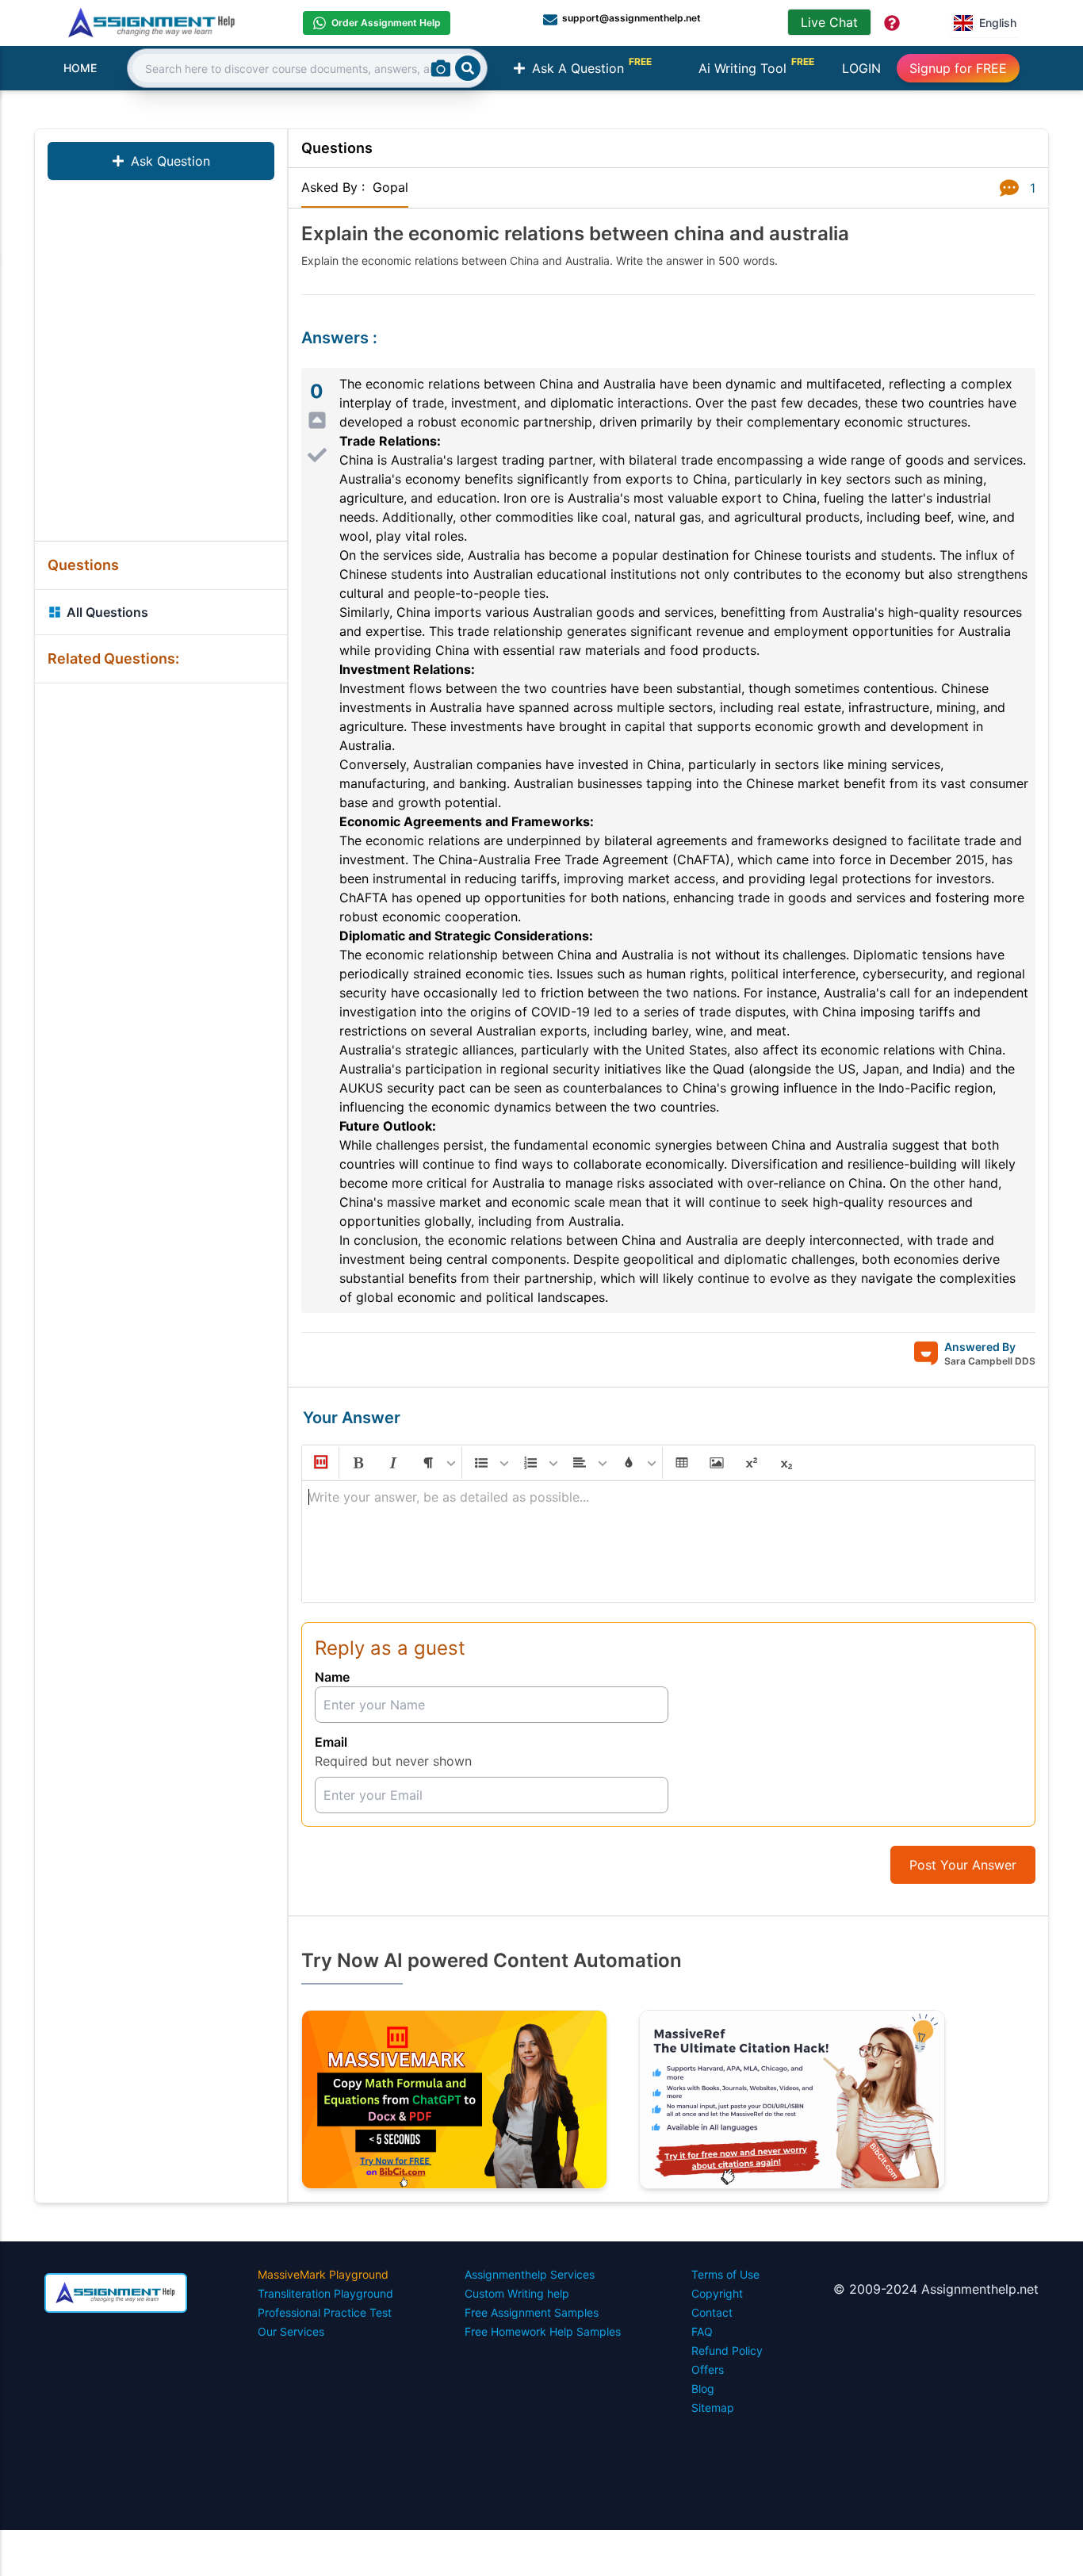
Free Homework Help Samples (543, 2331)
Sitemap (713, 2408)
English (998, 23)
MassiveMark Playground (323, 2274)
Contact (712, 2312)
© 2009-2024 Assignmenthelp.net (936, 2289)
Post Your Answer (963, 1865)
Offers (708, 2369)
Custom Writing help (517, 2293)
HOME (80, 68)
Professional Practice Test (325, 2312)
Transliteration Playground (325, 2293)
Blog (703, 2388)
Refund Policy (727, 2350)
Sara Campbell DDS (990, 1361)
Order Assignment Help (386, 23)
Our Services (291, 2331)
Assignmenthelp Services (530, 2274)
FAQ (702, 2331)
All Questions (107, 612)
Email (331, 1742)
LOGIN (861, 68)
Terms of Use (725, 2274)
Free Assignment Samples (532, 2312)
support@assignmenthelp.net (631, 18)
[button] (320, 1463)
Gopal (390, 187)
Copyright (717, 2293)
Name (332, 1677)
